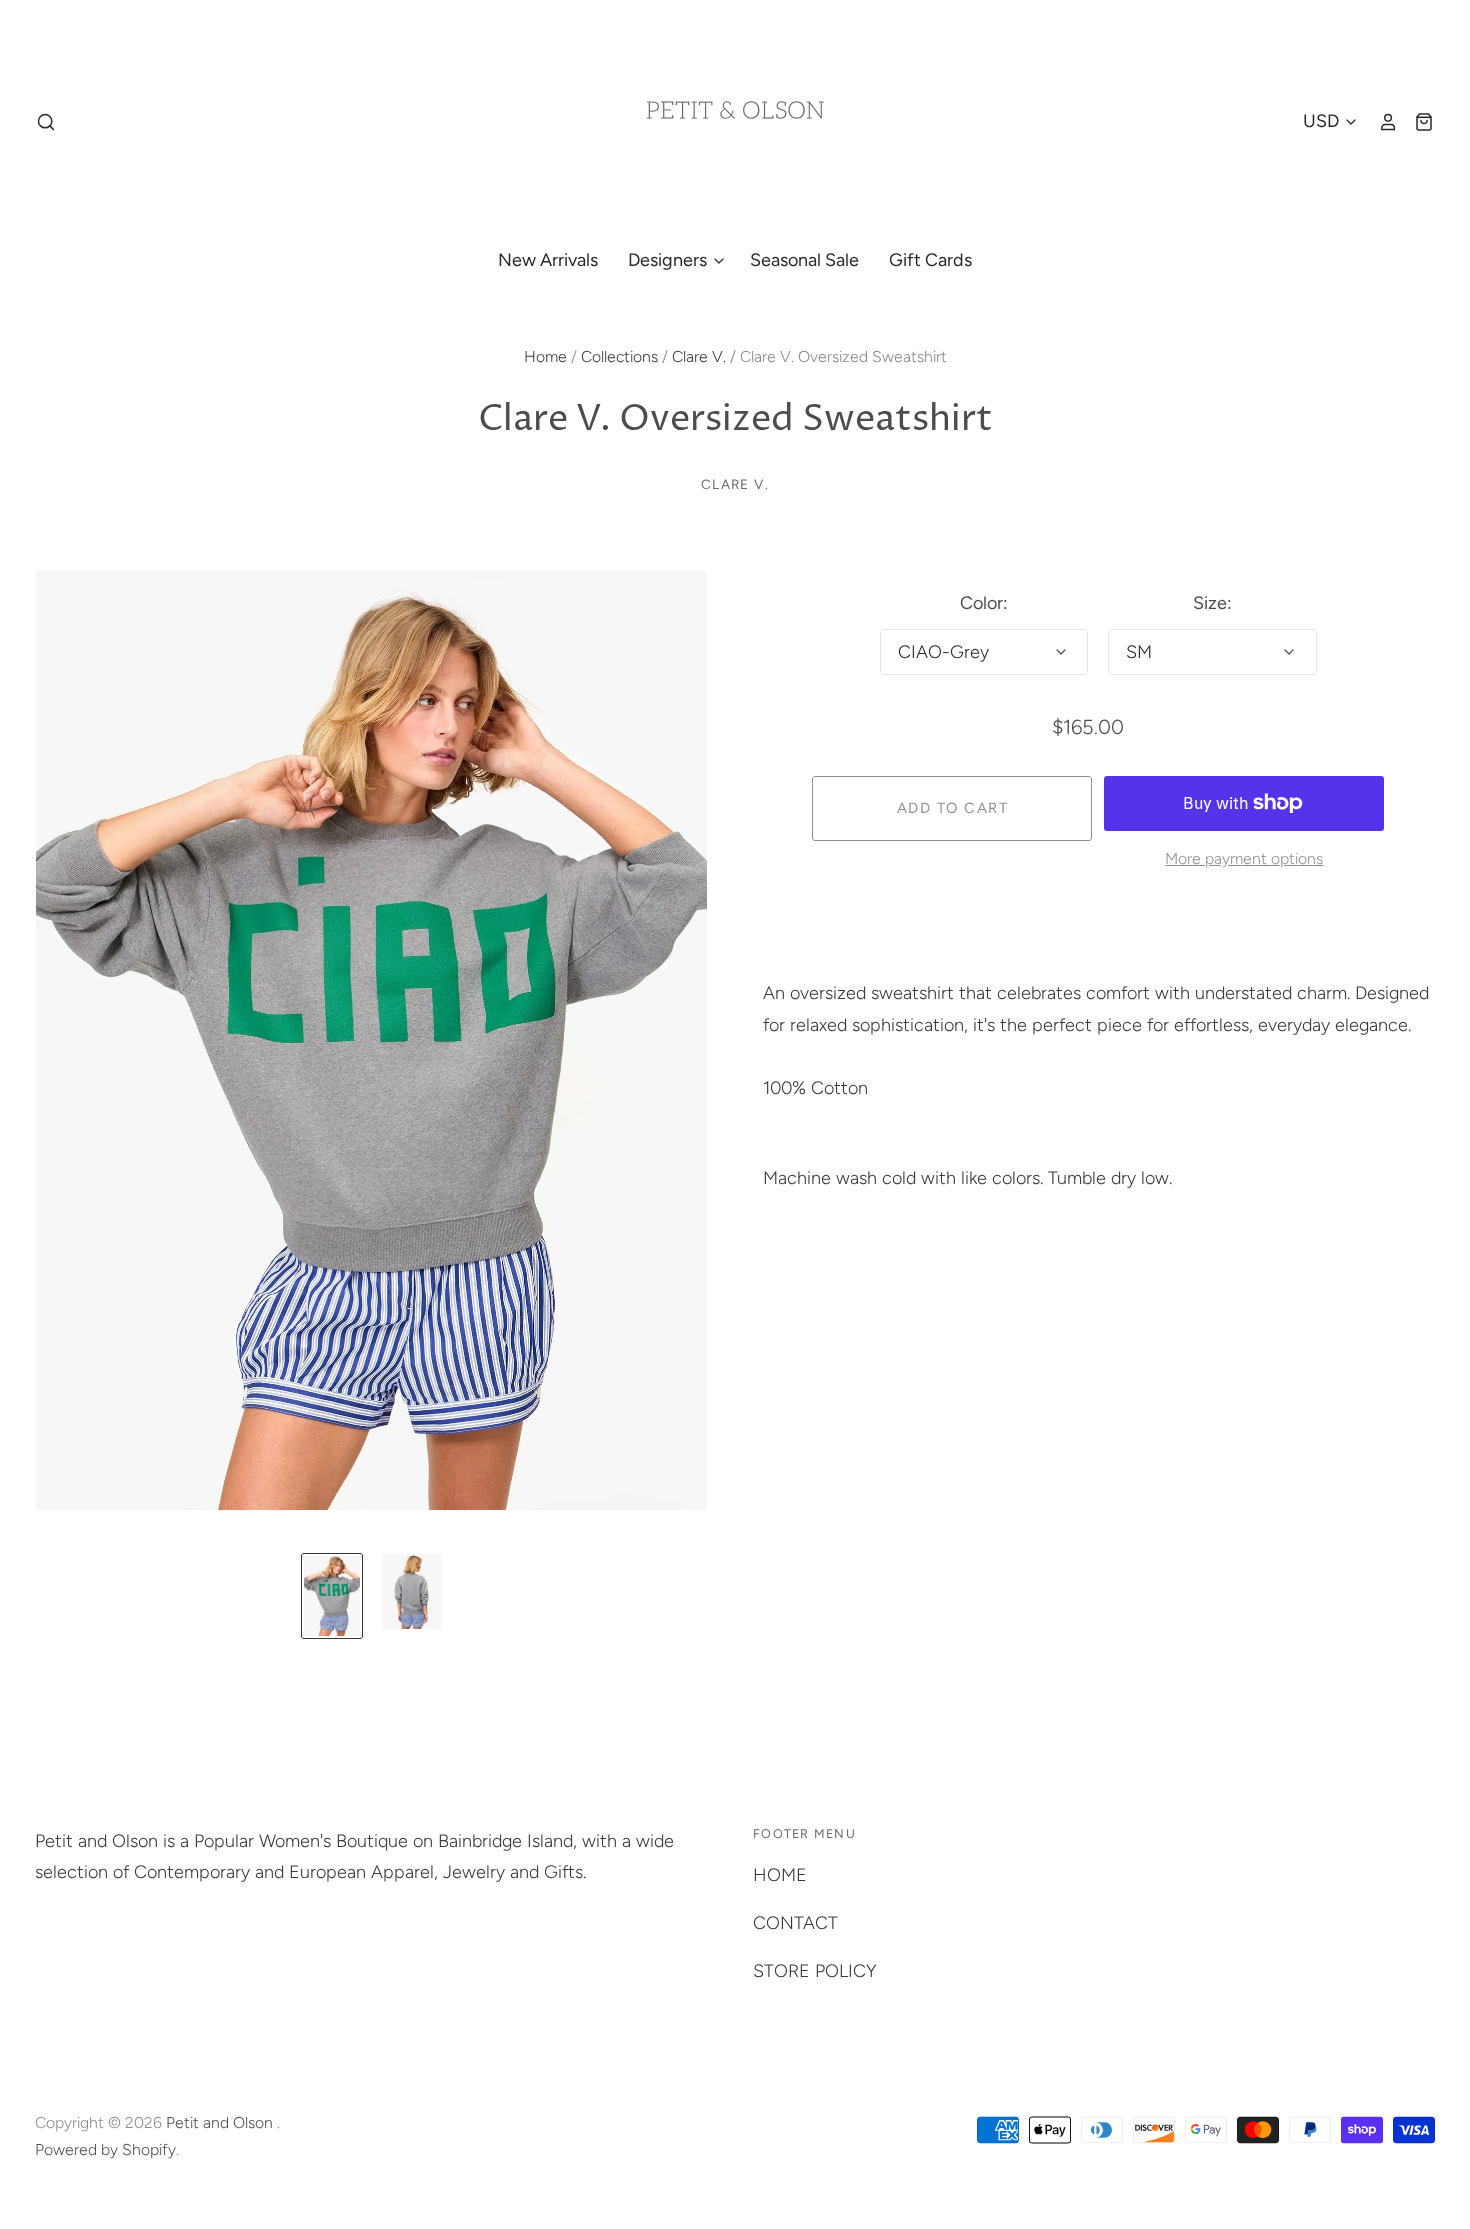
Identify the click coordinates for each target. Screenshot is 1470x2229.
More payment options (1244, 858)
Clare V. (699, 356)
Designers (669, 260)
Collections (619, 356)
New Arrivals (548, 260)
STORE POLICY (815, 1971)
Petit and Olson (221, 2122)
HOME (780, 1875)
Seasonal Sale (804, 260)
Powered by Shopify (105, 2149)
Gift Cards (930, 260)
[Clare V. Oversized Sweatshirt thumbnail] (332, 1596)
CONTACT (795, 1923)
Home (545, 356)
